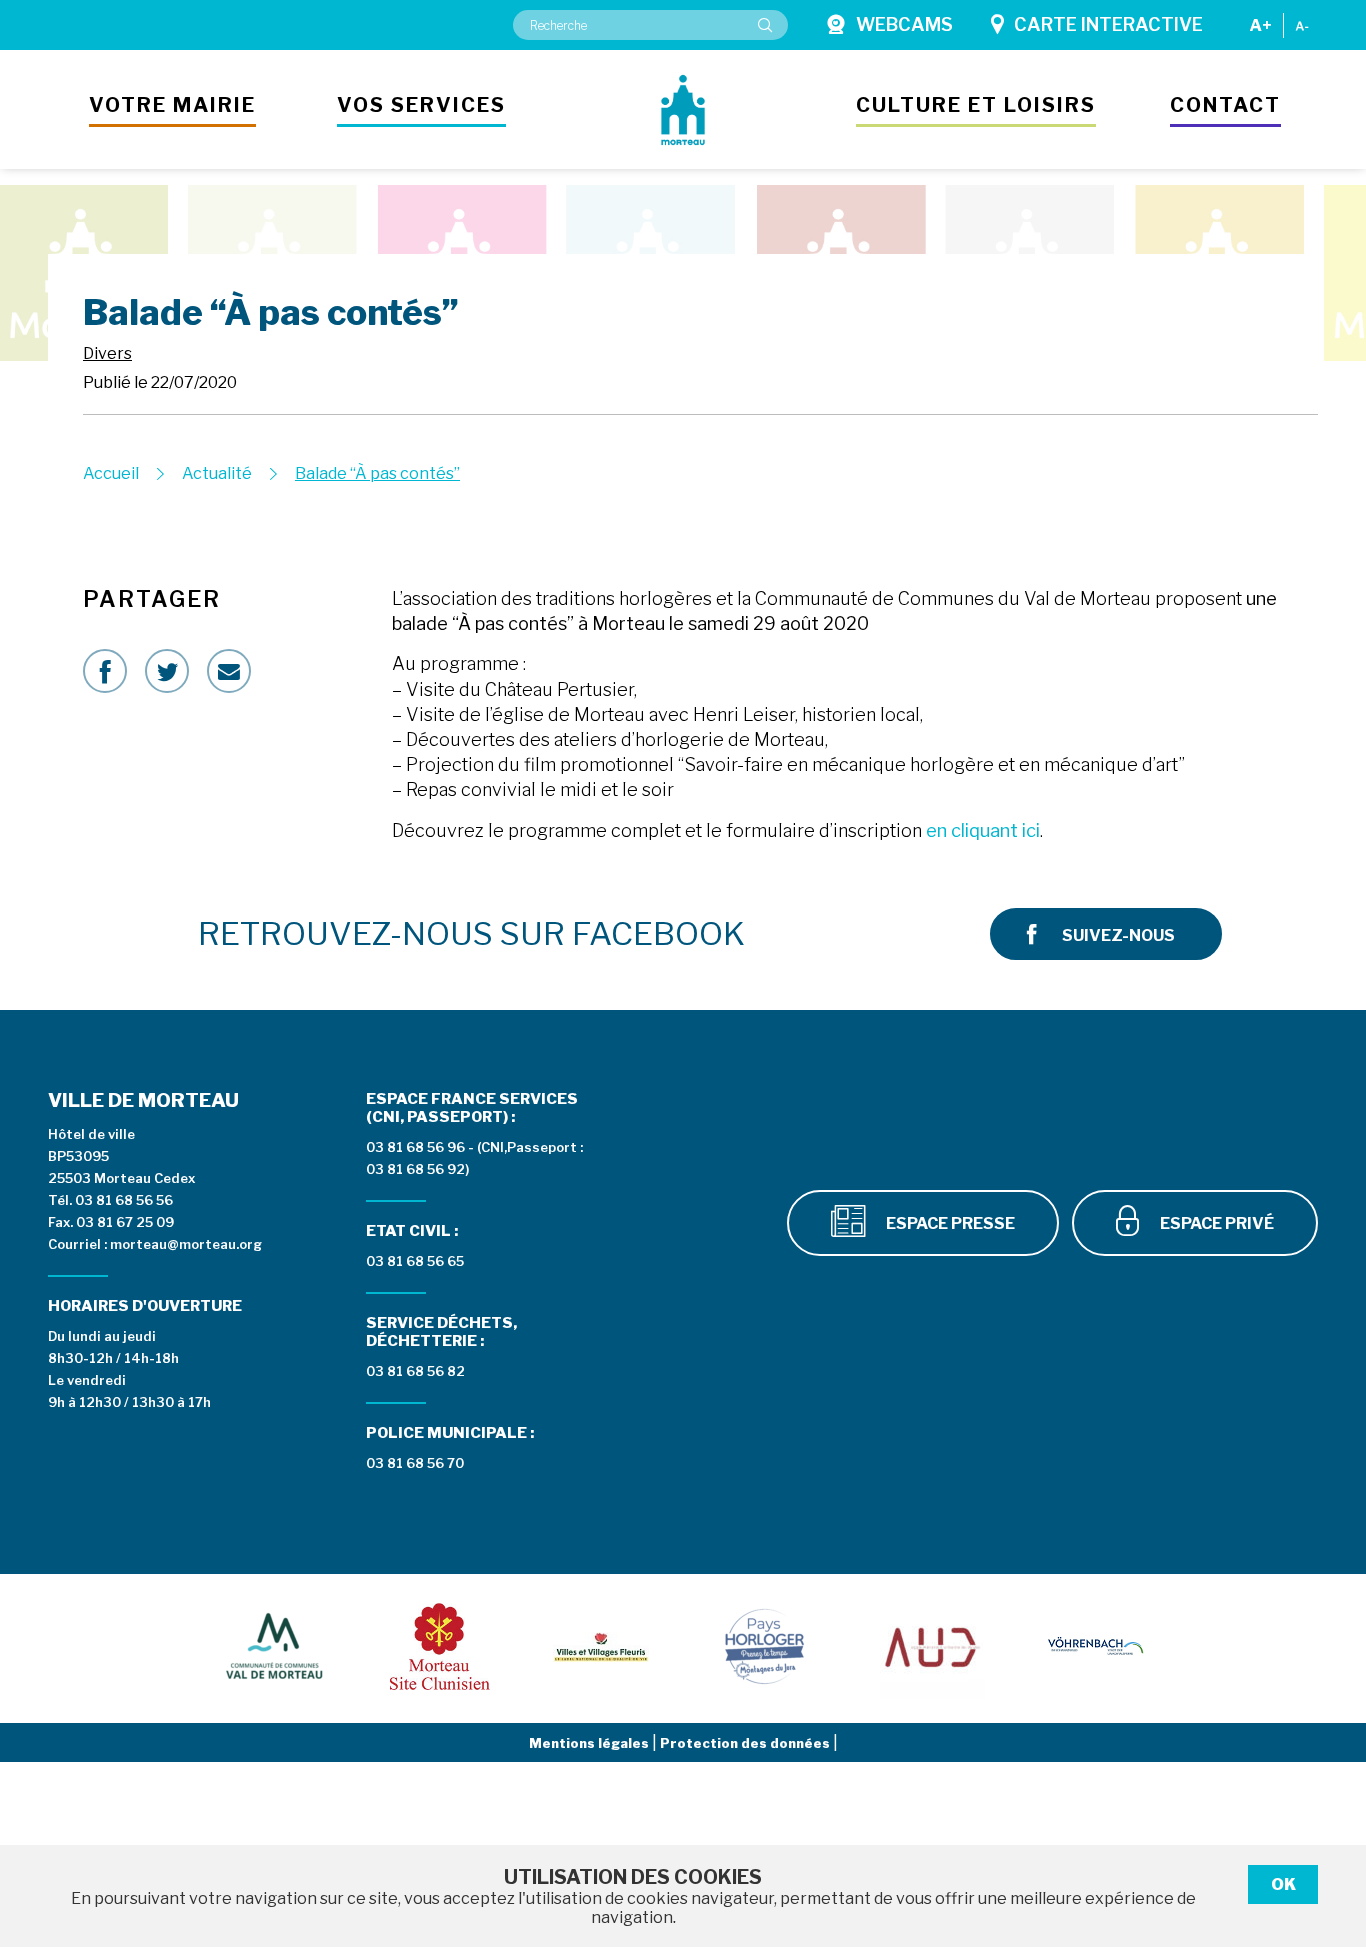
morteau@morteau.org (186, 1244)
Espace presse (949, 1223)
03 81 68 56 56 (124, 1200)
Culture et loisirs (976, 105)
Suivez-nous (1118, 935)
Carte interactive (1108, 24)
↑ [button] (1328, 1828)
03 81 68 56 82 (415, 1371)
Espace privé (1215, 1223)
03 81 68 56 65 (415, 1261)
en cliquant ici (983, 830)
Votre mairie (172, 105)
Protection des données (746, 1743)
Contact (1225, 105)
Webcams (904, 24)
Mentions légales (590, 1743)
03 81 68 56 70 (415, 1463)
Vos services (421, 105)
